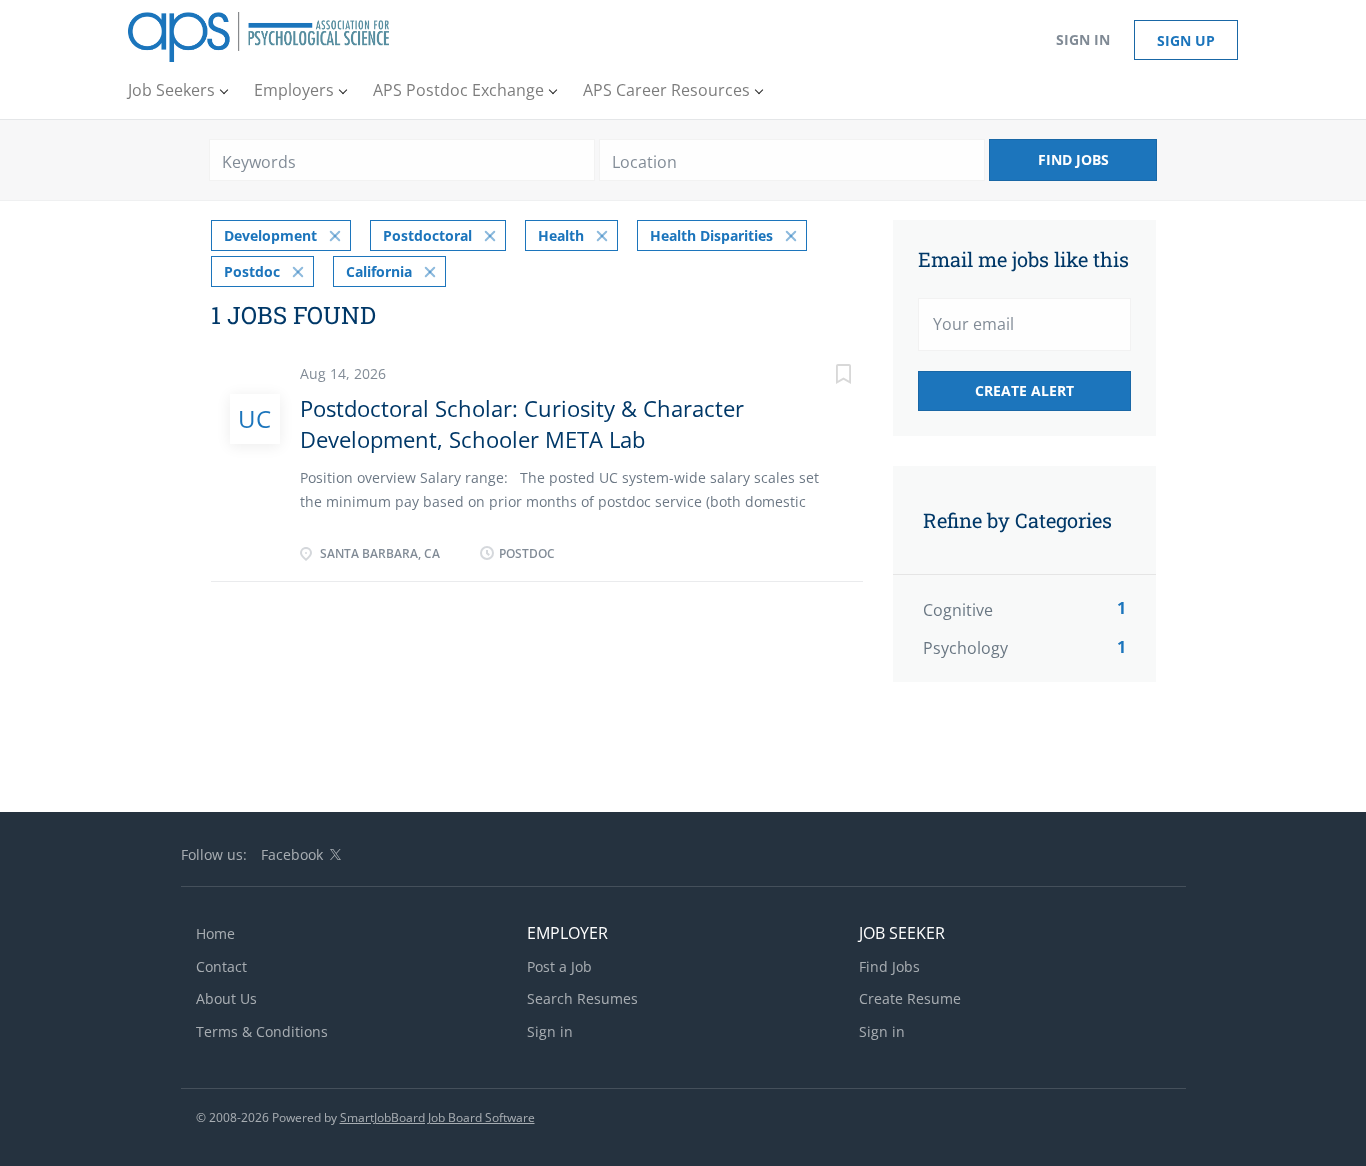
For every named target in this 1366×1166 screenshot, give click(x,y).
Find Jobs (1073, 159)
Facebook (292, 854)
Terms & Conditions (262, 1031)
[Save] (823, 376)
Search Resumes (582, 998)
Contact (221, 966)
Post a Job (559, 966)
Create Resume (910, 998)
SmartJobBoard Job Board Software (437, 1117)
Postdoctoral (427, 235)
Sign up (1186, 40)
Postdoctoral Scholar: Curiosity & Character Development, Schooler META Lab (522, 423)
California (379, 271)
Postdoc (252, 271)
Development (270, 235)
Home (215, 933)
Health (561, 235)
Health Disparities (711, 235)
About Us (226, 998)
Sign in (1083, 39)
